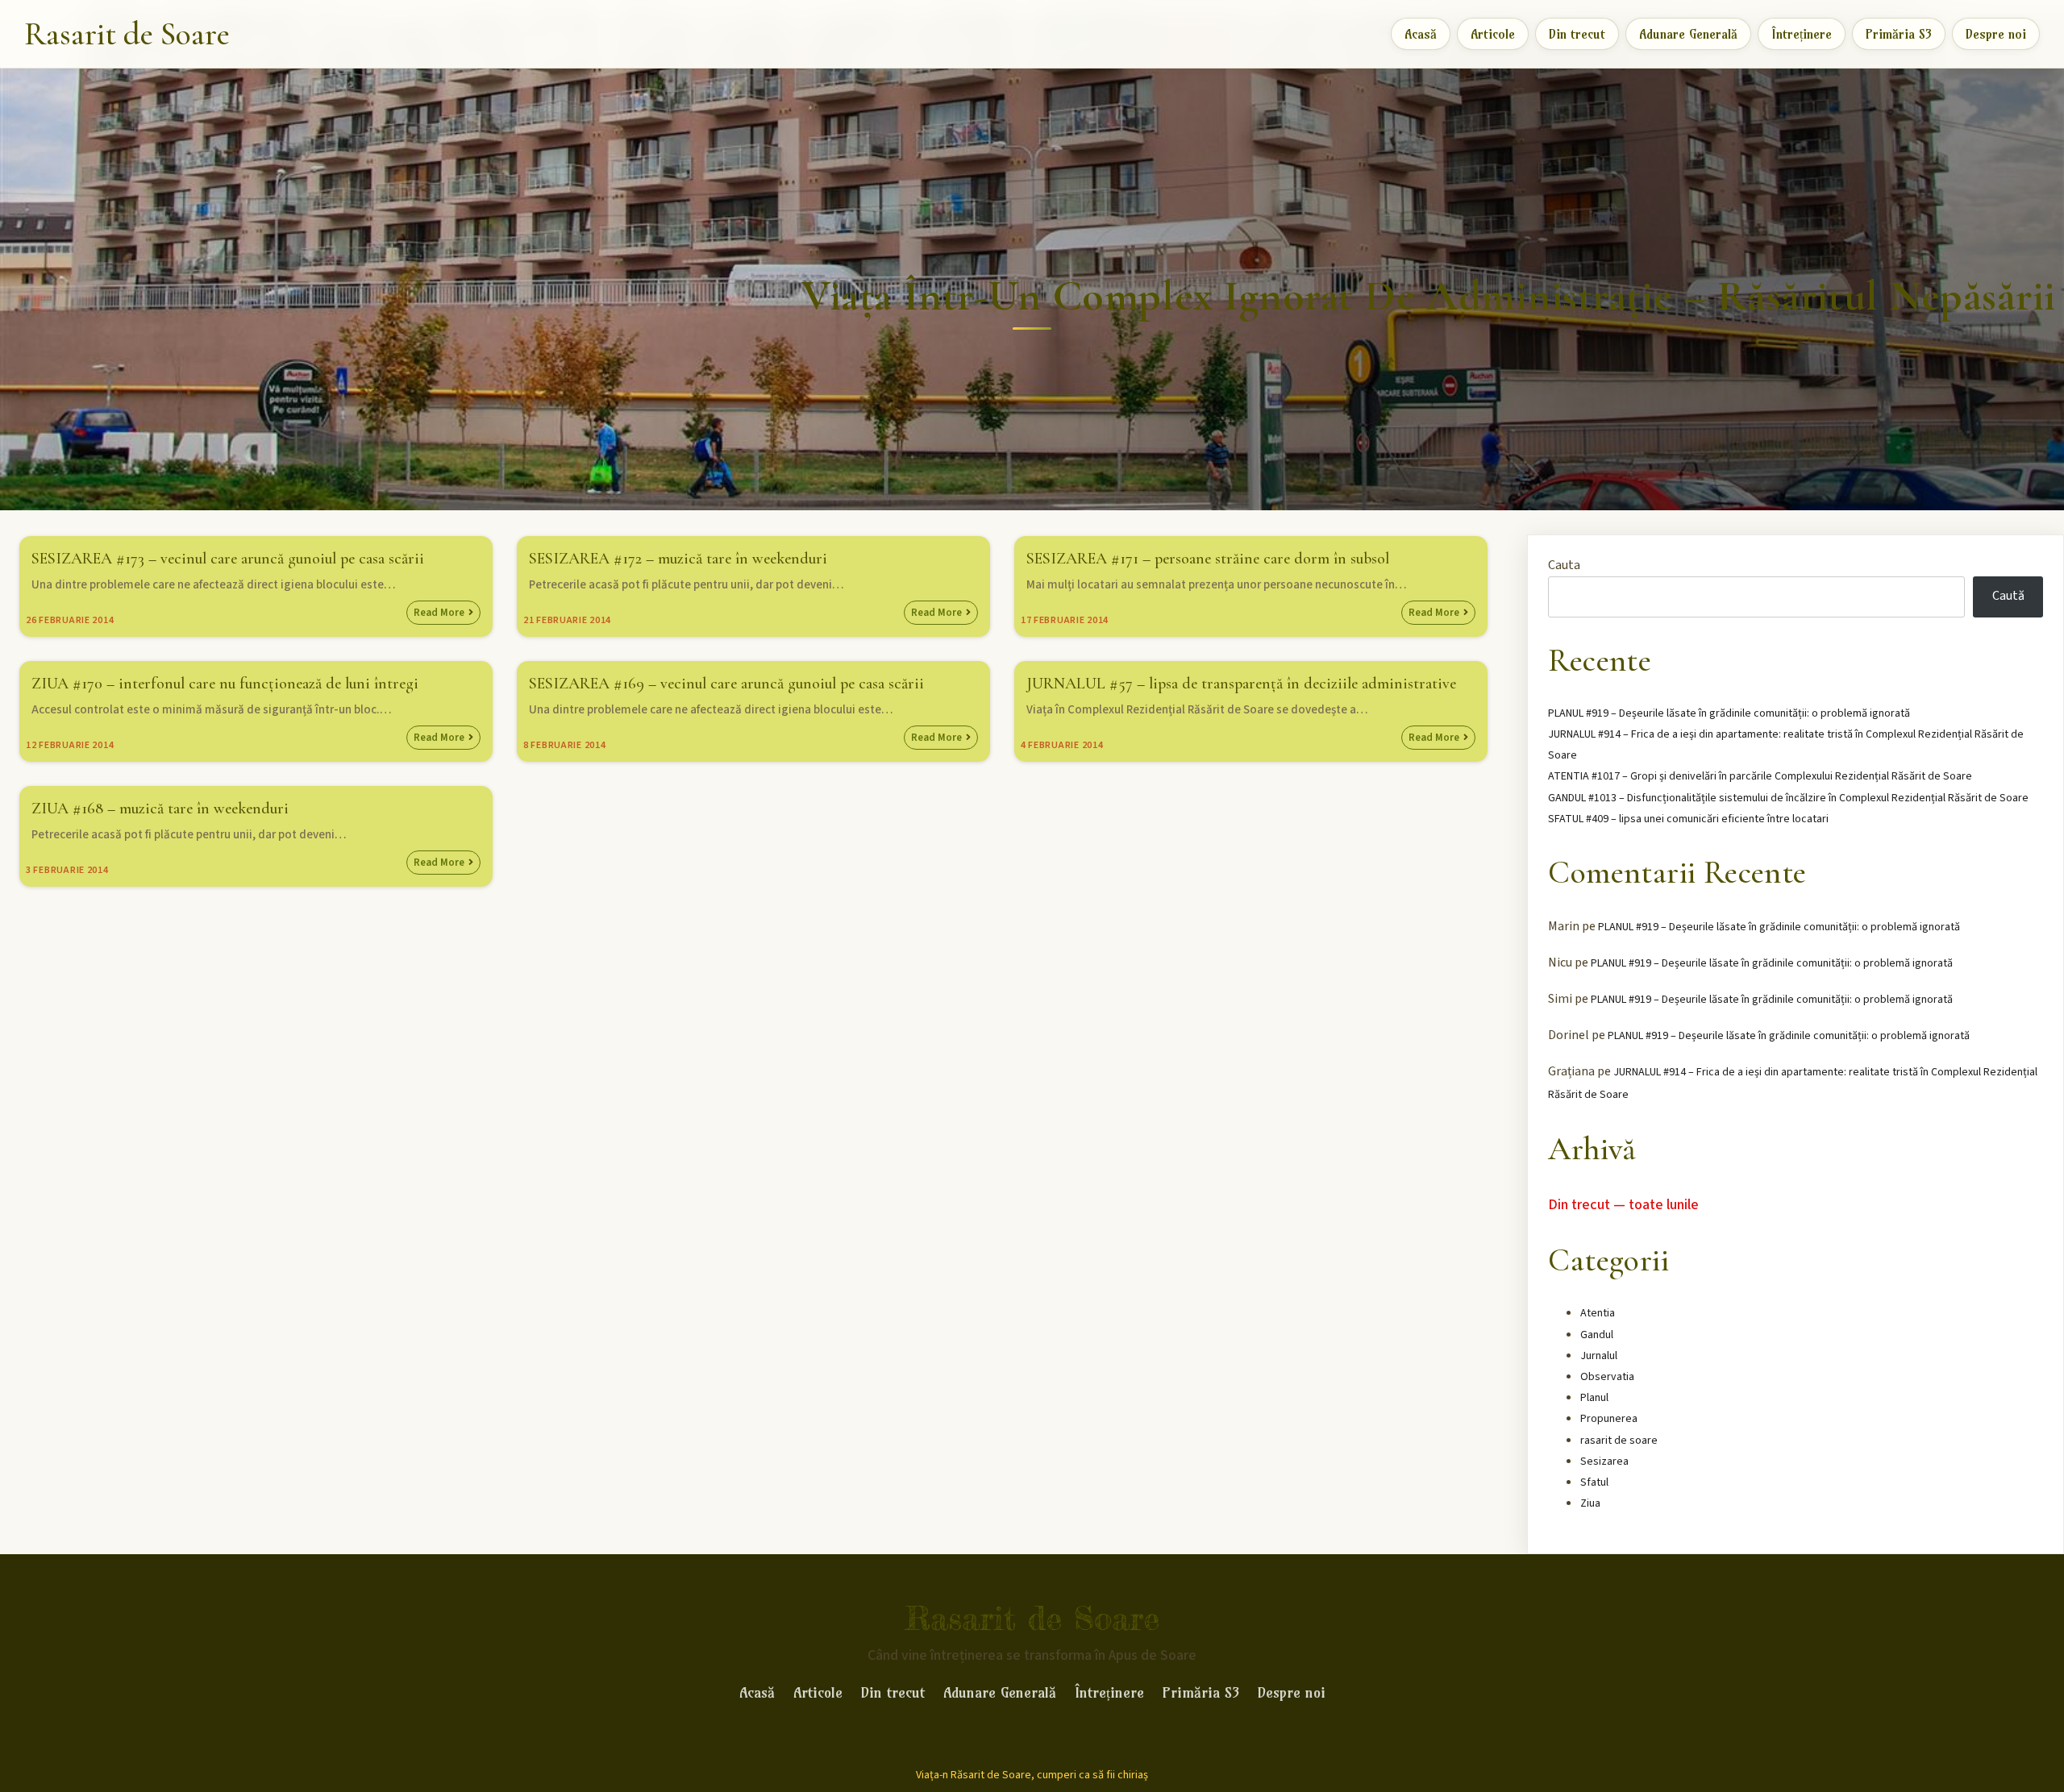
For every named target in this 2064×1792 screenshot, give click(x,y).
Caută (2008, 596)
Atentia (1598, 1313)
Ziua (1590, 1503)
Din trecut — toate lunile (1623, 1205)
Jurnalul (1599, 1356)
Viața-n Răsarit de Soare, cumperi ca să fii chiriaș (1032, 1775)
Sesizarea (1604, 1461)
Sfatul (1594, 1482)
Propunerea (1609, 1419)
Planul (1594, 1398)
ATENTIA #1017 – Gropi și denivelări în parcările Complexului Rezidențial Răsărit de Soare (1760, 776)
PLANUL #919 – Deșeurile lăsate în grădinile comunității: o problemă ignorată (1729, 713)
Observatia (1607, 1377)
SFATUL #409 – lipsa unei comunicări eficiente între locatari (1688, 819)
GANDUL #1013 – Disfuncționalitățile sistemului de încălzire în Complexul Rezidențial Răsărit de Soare (1788, 798)
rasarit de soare (1619, 1441)
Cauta (1564, 565)
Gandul (1597, 1335)
